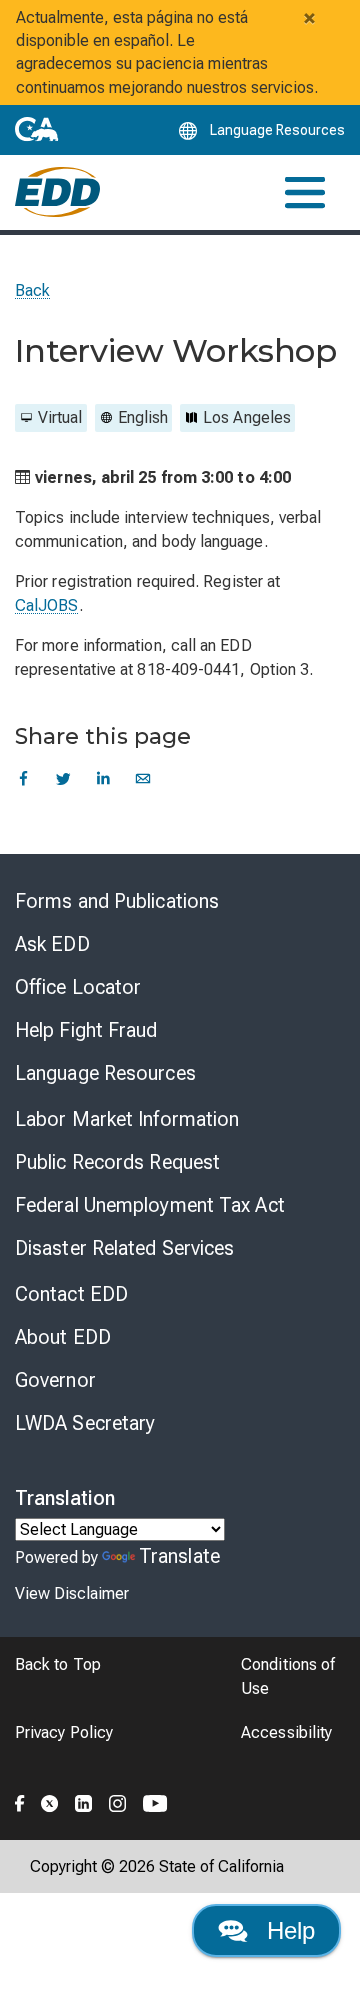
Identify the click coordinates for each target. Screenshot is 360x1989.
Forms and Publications (117, 901)
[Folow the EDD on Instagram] (118, 1800)
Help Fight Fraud (86, 1030)
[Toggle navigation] (305, 192)
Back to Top (58, 1664)
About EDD (63, 1337)
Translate (179, 1556)
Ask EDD (52, 944)
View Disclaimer (72, 1593)
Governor (55, 1380)
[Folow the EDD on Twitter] (50, 1800)
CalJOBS (47, 605)
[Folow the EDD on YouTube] (155, 1800)
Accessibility (286, 1732)
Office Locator (78, 987)
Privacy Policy (64, 1732)
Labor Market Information (127, 1119)
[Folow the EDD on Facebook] (20, 1800)
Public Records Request (117, 1162)
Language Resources (105, 1073)
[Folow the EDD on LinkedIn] (84, 1800)
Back (32, 290)
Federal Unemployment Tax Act (150, 1205)
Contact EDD (71, 1294)
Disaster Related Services (125, 1248)
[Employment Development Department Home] (57, 192)
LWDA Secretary (85, 1423)
